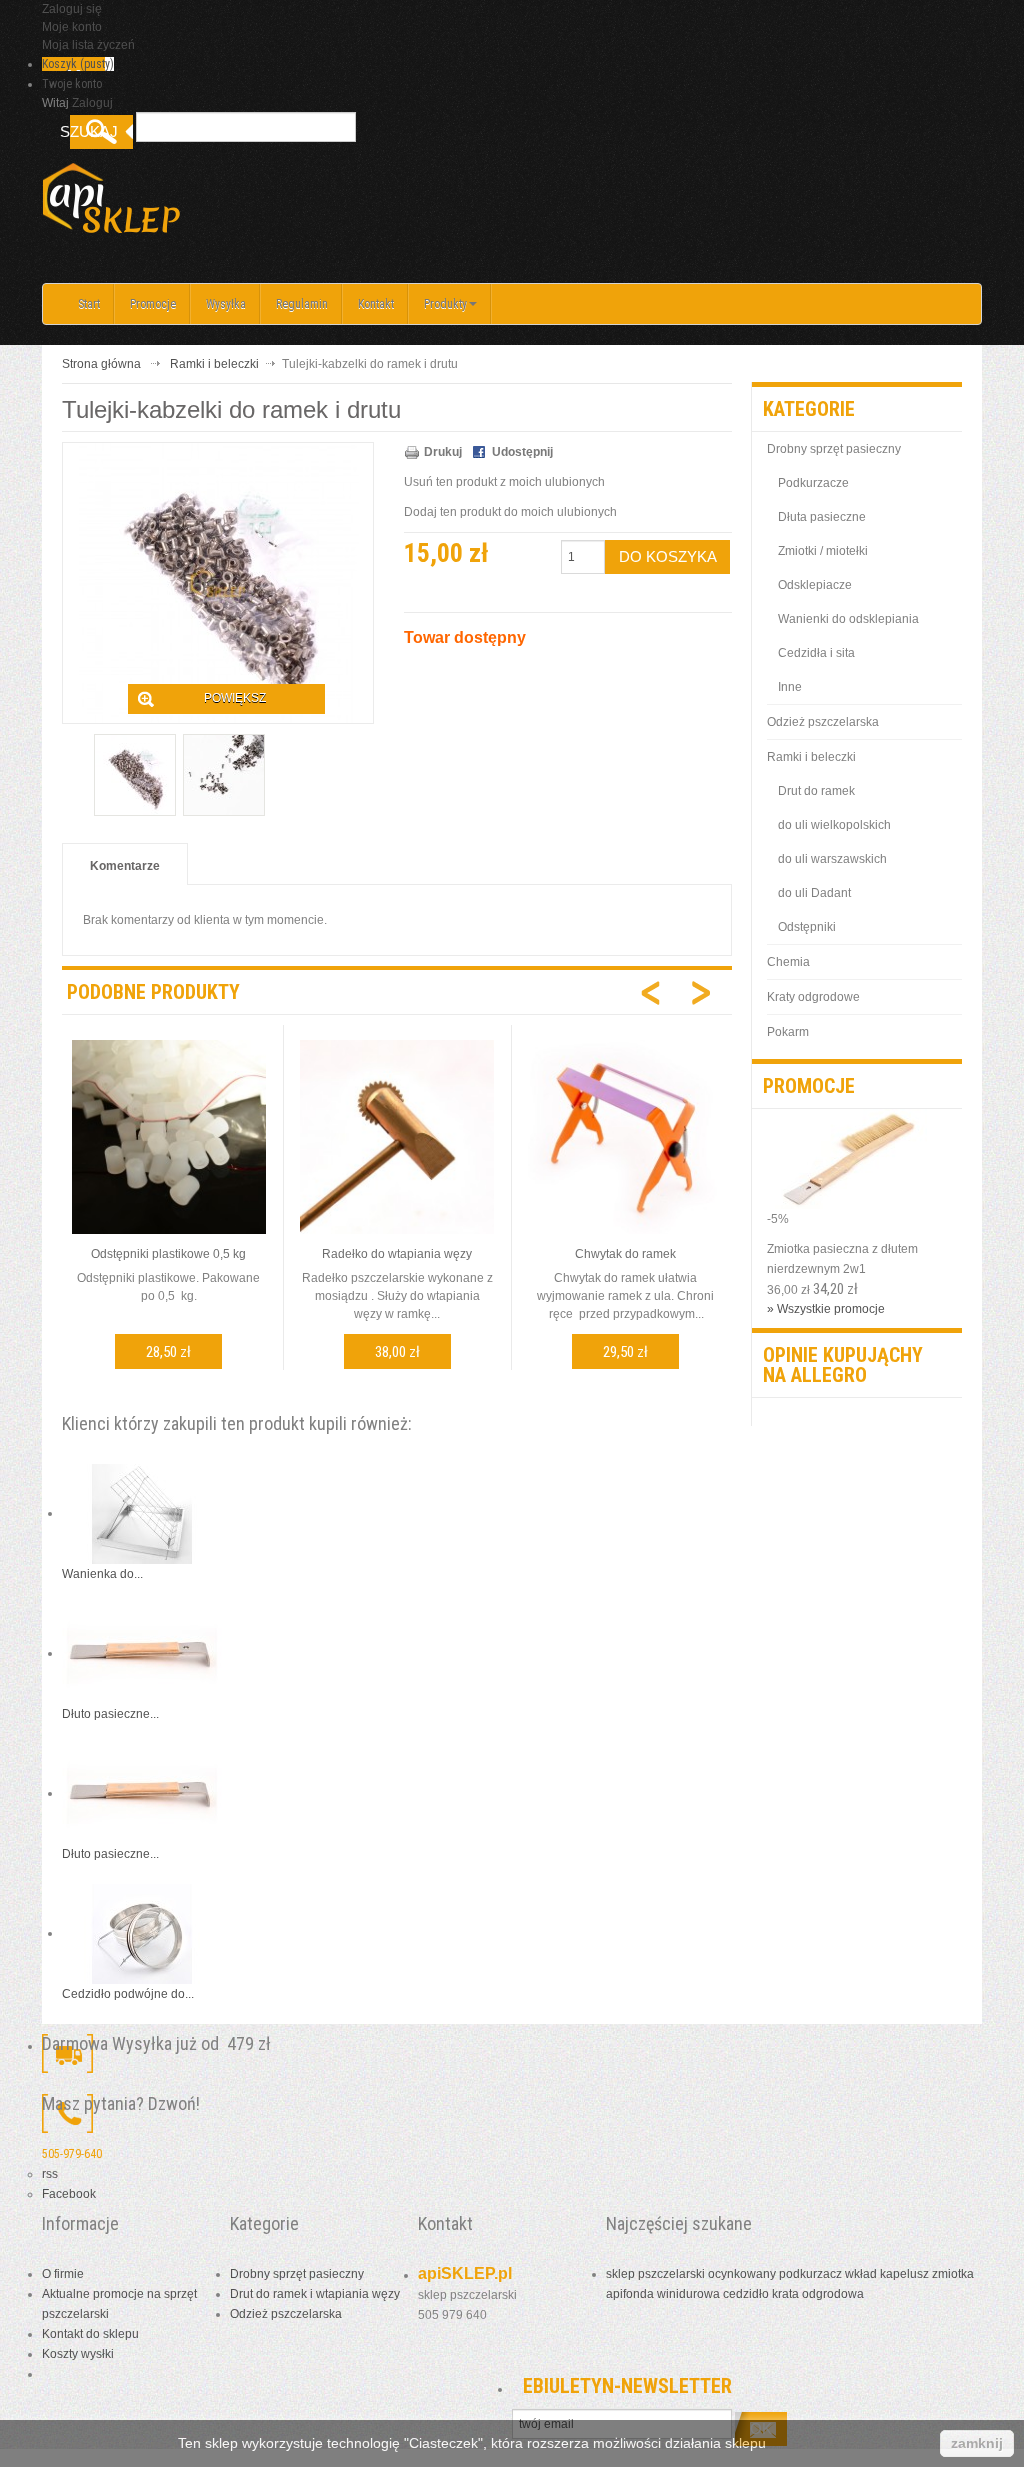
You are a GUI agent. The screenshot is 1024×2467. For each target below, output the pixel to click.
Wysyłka (226, 304)
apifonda (630, 2294)
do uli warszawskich (832, 859)
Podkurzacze (813, 483)
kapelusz (904, 2274)
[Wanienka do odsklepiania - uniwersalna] (142, 1513)
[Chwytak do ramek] (625, 1136)
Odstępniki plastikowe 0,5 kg (168, 1254)
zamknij (977, 2443)
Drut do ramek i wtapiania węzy (315, 2294)
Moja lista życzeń (88, 45)
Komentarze (125, 866)
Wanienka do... (102, 1574)
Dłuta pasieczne (822, 517)
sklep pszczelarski (655, 2274)
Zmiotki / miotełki (823, 551)
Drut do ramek (816, 791)
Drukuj (443, 452)
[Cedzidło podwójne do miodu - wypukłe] (142, 1933)
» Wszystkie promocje (826, 1309)
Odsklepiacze (815, 585)
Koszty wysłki (78, 2354)
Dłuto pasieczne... (110, 1714)
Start (89, 304)
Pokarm (788, 1032)
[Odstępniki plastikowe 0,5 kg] (169, 1136)
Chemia (788, 962)
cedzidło (746, 2294)
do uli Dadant (814, 893)
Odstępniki (807, 927)
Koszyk (78, 64)
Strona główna (101, 364)
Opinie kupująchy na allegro (843, 1365)
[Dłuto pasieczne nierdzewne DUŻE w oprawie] (142, 1793)
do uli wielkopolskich (834, 825)
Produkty (445, 304)
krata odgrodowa (818, 2294)
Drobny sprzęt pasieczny (834, 449)
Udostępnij (522, 452)
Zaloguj (92, 103)
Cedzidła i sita (816, 653)
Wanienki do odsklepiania (848, 619)
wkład (861, 2274)
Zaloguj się (72, 9)
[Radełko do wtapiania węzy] (397, 1136)
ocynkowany (742, 2274)
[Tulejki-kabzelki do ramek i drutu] (135, 775)
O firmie (63, 2274)
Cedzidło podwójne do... (128, 1994)
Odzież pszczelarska (823, 722)
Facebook (69, 2194)
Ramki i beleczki (214, 364)
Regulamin (302, 304)
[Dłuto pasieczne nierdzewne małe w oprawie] (142, 1653)
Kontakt (376, 304)
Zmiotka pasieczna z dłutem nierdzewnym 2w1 (842, 1259)
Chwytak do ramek (625, 1254)
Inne (790, 687)
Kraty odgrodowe (813, 997)
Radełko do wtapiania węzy (397, 1254)
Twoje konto (72, 84)
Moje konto (72, 27)
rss (50, 2174)
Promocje (153, 304)
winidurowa (688, 2294)
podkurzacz (810, 2274)
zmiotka (953, 2274)
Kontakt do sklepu (90, 2334)
